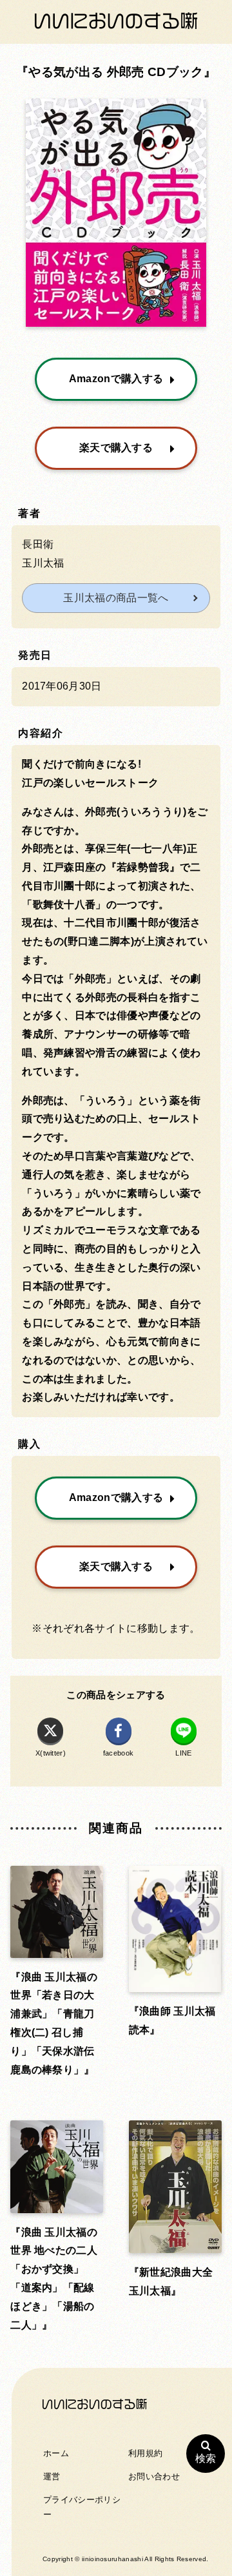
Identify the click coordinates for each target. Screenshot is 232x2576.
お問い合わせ (154, 2476)
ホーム (56, 2453)
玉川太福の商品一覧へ (116, 598)
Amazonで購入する (116, 379)
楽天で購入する (116, 448)
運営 (52, 2476)
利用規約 (145, 2453)
